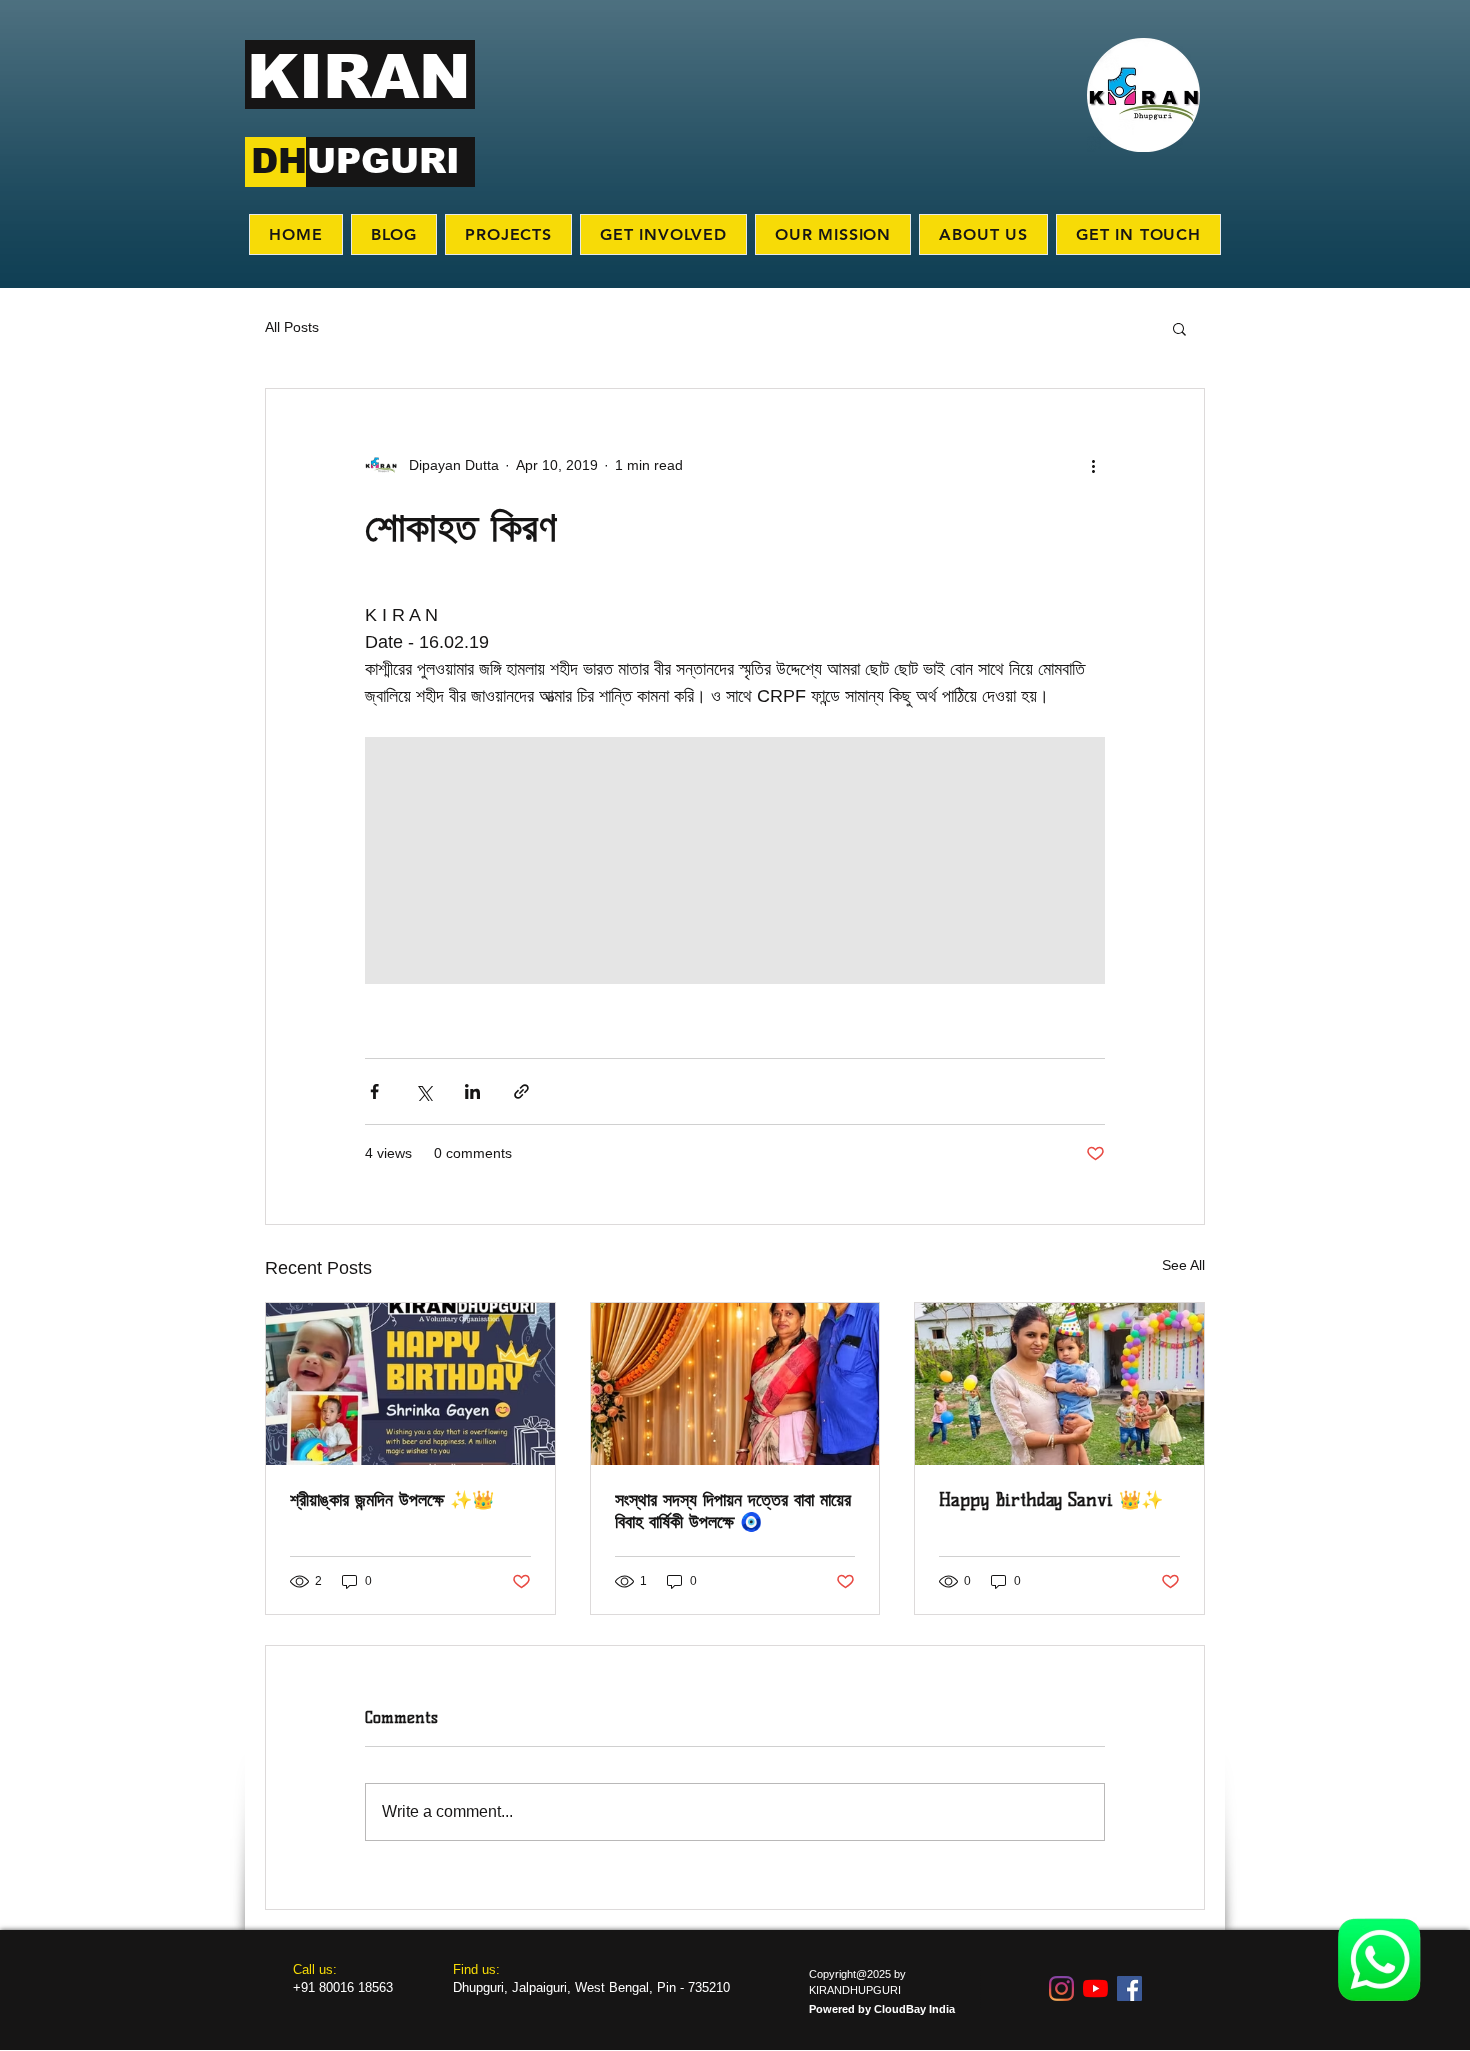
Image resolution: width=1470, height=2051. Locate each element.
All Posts (292, 327)
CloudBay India (914, 2009)
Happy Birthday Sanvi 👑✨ (1051, 1500)
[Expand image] (488, 860)
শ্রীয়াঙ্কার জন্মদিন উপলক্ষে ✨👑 (392, 1500)
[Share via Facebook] (374, 1091)
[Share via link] (521, 1091)
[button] (1179, 328)
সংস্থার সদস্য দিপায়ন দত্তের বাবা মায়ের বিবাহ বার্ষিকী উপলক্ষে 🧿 (733, 1511)
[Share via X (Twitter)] (423, 1091)
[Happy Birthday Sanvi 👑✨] (1059, 1384)
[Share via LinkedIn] (472, 1091)
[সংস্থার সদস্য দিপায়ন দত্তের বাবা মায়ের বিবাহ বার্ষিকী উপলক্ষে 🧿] (735, 1384)
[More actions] (1093, 465)
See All (1183, 1265)
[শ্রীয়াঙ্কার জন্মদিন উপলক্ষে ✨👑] (410, 1384)
